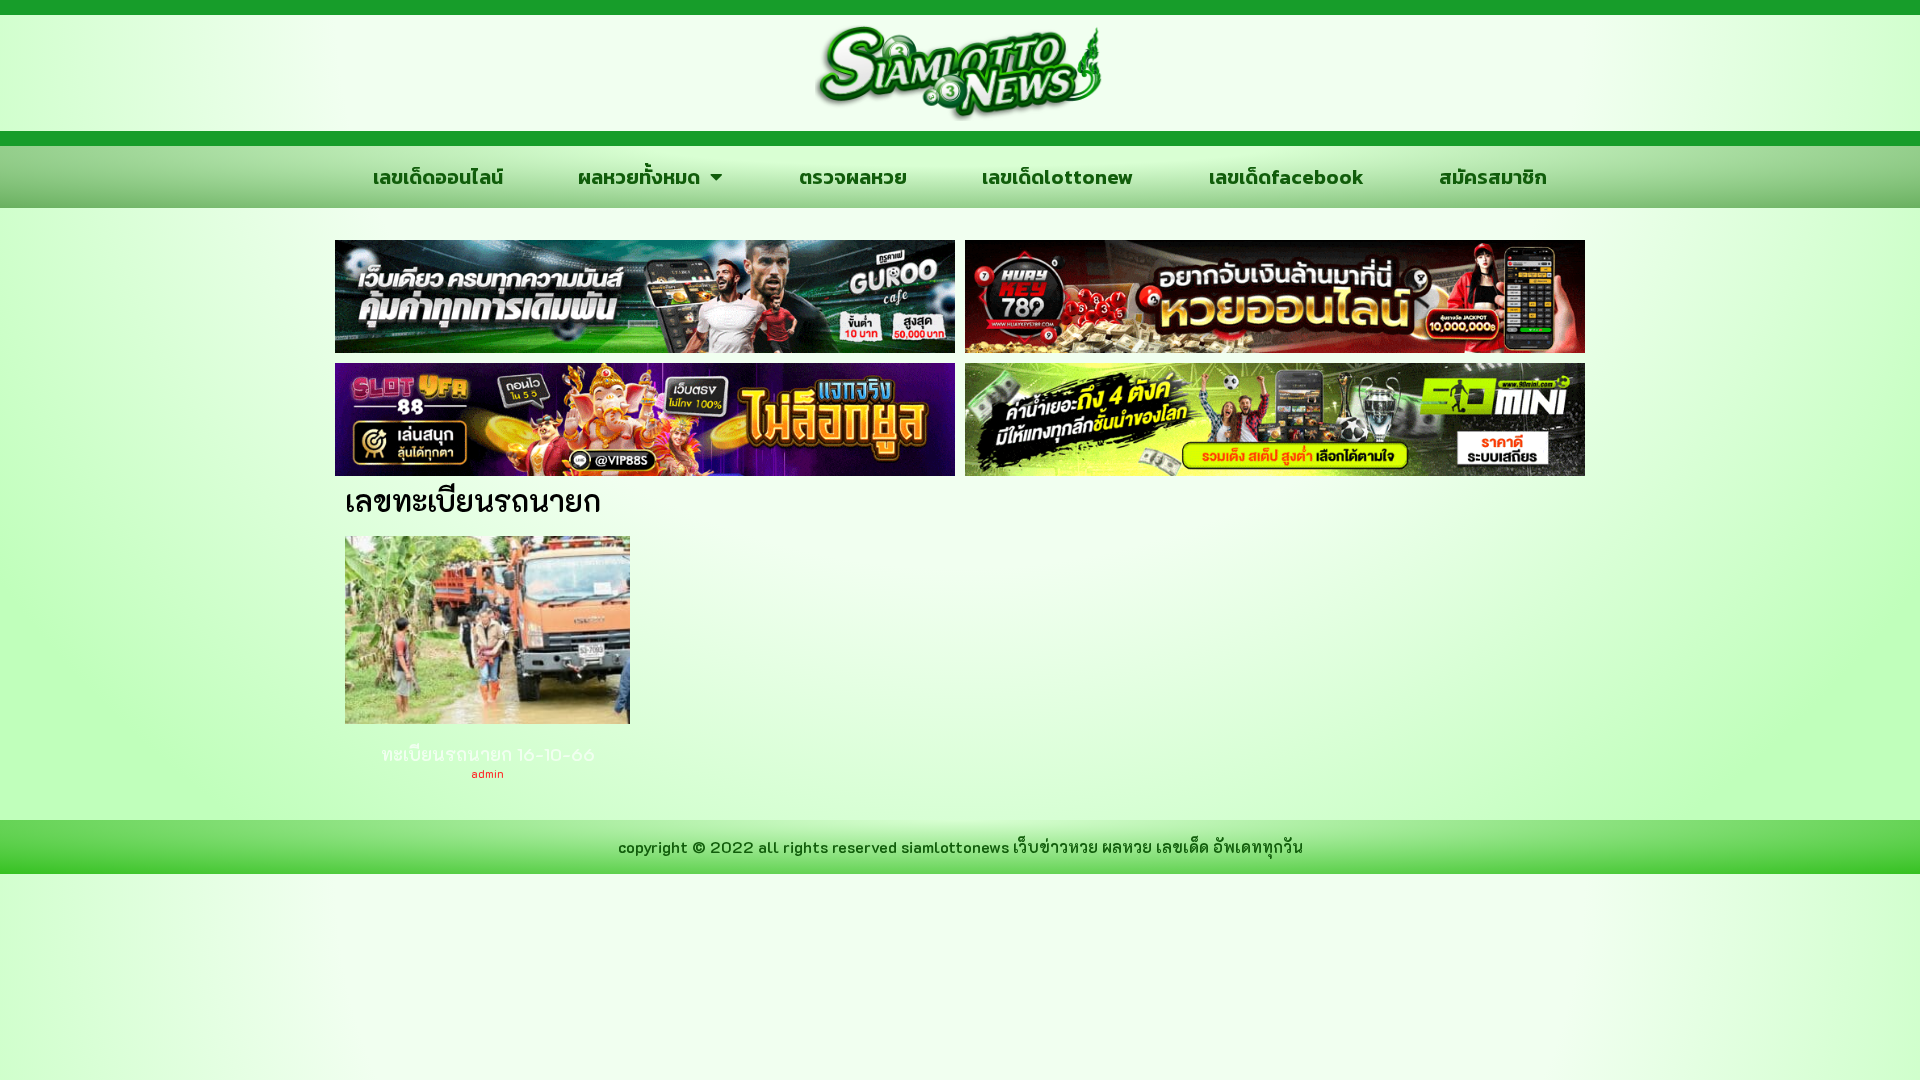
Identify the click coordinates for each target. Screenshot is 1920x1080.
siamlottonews (955, 846)
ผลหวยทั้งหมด (639, 177)
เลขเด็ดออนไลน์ (438, 177)
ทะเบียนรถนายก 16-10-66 (488, 754)
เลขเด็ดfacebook (1286, 177)
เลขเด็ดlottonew (1057, 177)
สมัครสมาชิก (1493, 177)
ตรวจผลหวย (853, 177)
